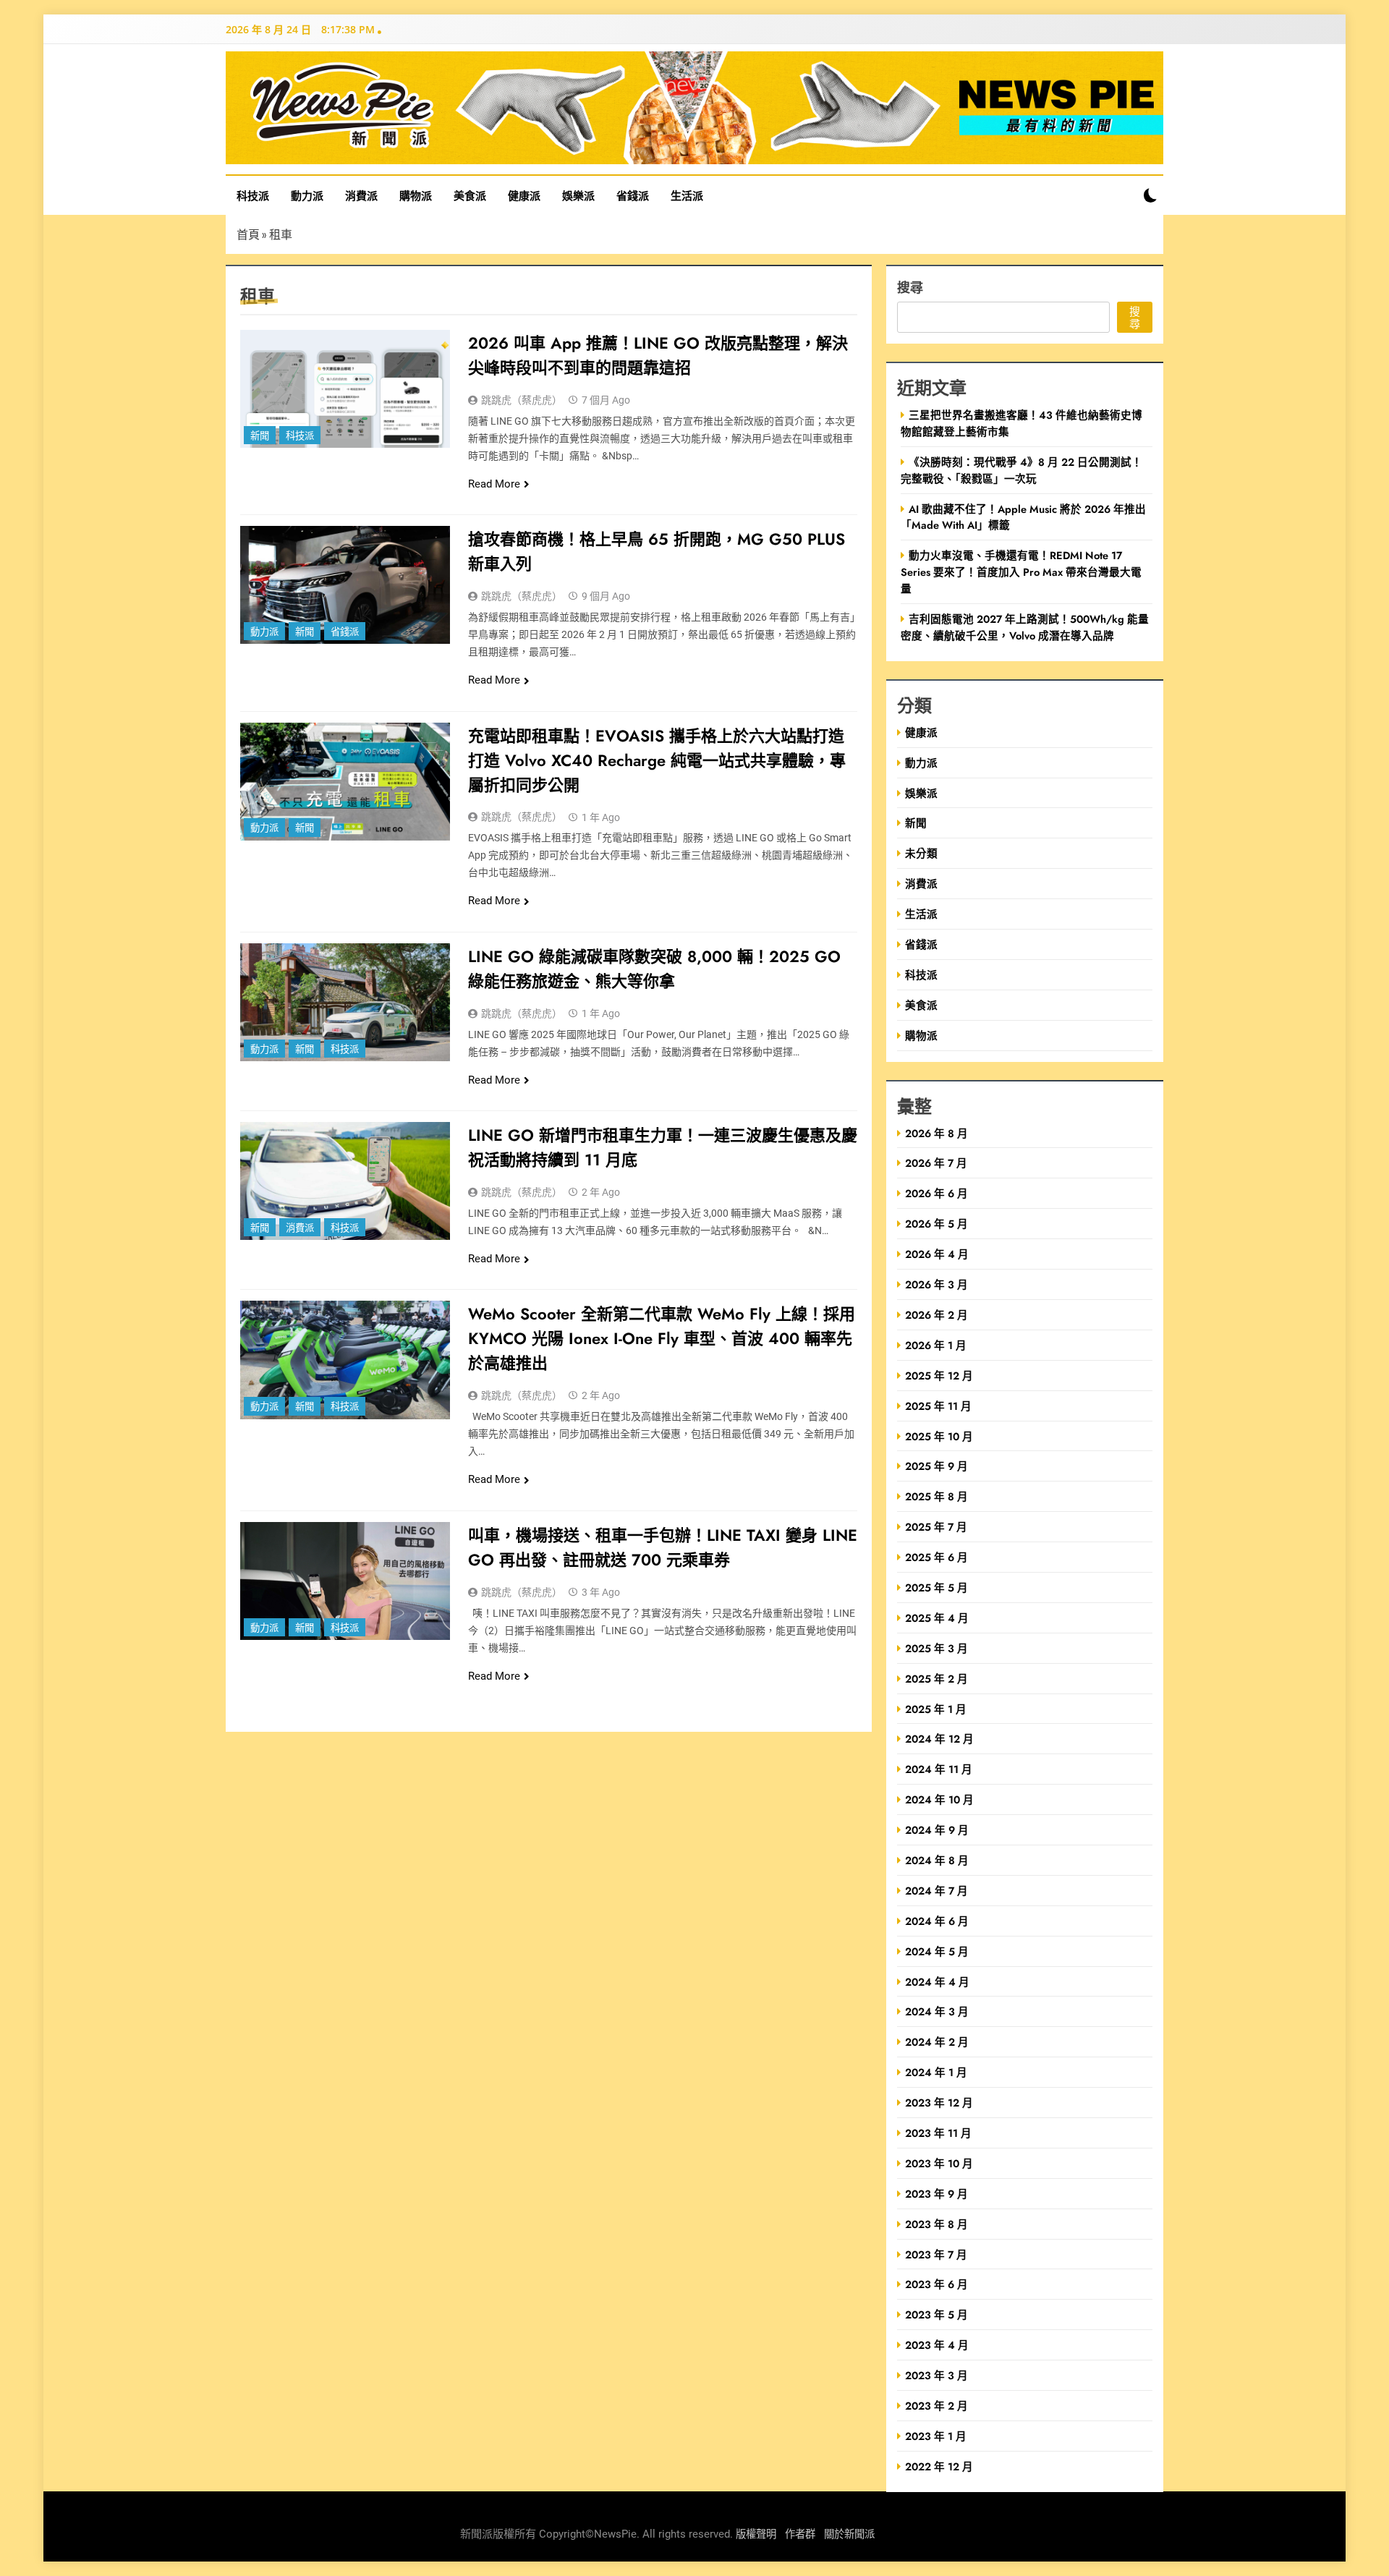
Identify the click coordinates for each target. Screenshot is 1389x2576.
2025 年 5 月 (936, 1587)
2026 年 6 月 (936, 1193)
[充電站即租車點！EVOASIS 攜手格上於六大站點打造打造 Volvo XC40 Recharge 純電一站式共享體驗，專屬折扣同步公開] (345, 782)
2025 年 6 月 (936, 1557)
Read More (494, 484)
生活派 (687, 195)
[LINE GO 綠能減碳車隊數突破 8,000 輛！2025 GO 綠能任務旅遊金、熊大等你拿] (345, 1002)
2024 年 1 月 (936, 2072)
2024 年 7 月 (936, 1891)
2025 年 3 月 (936, 1648)
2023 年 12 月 (939, 2103)
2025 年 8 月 (936, 1496)
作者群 (800, 2534)
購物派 (416, 195)
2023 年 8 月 (936, 2224)
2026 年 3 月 (936, 1284)
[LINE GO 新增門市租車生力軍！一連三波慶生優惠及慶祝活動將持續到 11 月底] (345, 1181)
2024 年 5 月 (937, 1951)
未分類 (921, 853)
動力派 (307, 195)
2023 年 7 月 (936, 2254)
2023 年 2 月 (936, 2406)
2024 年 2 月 (937, 2042)
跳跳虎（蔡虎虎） (522, 400)
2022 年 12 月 (939, 2466)
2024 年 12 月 (939, 1739)
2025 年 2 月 (936, 1679)
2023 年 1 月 (936, 2436)
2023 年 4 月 (937, 2345)
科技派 (253, 195)
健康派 (524, 195)
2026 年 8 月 (936, 1133)
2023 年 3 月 (936, 2375)
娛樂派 (578, 195)
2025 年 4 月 (937, 1618)
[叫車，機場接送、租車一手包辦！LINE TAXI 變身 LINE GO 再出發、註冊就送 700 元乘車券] (345, 1581)
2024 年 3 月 (937, 2011)
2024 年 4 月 (937, 1982)
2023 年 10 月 (939, 2163)
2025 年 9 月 (936, 1466)
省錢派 (633, 195)
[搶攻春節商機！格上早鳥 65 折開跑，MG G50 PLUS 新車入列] (345, 585)
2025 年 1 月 (936, 1709)
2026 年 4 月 (937, 1254)
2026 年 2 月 (936, 1315)
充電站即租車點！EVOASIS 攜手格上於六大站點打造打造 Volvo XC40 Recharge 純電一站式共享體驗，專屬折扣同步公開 (657, 760)
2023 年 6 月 (936, 2284)
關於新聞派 (849, 2534)
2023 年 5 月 (936, 2314)
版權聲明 (756, 2534)
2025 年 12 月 (939, 1376)
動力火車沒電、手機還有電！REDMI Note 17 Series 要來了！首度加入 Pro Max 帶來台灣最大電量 (1021, 572)
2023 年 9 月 (936, 2194)
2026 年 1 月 (936, 1345)
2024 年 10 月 (939, 1799)
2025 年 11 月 (938, 1406)
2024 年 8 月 (937, 1860)
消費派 (361, 195)
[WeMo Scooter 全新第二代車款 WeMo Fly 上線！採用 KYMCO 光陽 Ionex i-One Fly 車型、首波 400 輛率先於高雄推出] (345, 1360)
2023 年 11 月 (938, 2133)
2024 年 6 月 (937, 1921)
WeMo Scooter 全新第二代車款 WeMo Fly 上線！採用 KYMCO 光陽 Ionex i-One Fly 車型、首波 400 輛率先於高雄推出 (662, 1338)
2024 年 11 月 (939, 1769)
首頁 (248, 234)
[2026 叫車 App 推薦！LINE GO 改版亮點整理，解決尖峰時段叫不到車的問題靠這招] (345, 389)
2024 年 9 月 (937, 1830)
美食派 (470, 195)
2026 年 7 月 (936, 1163)
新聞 (260, 436)
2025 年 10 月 (939, 1436)
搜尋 (910, 287)
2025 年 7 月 (936, 1527)
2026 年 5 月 (936, 1224)
